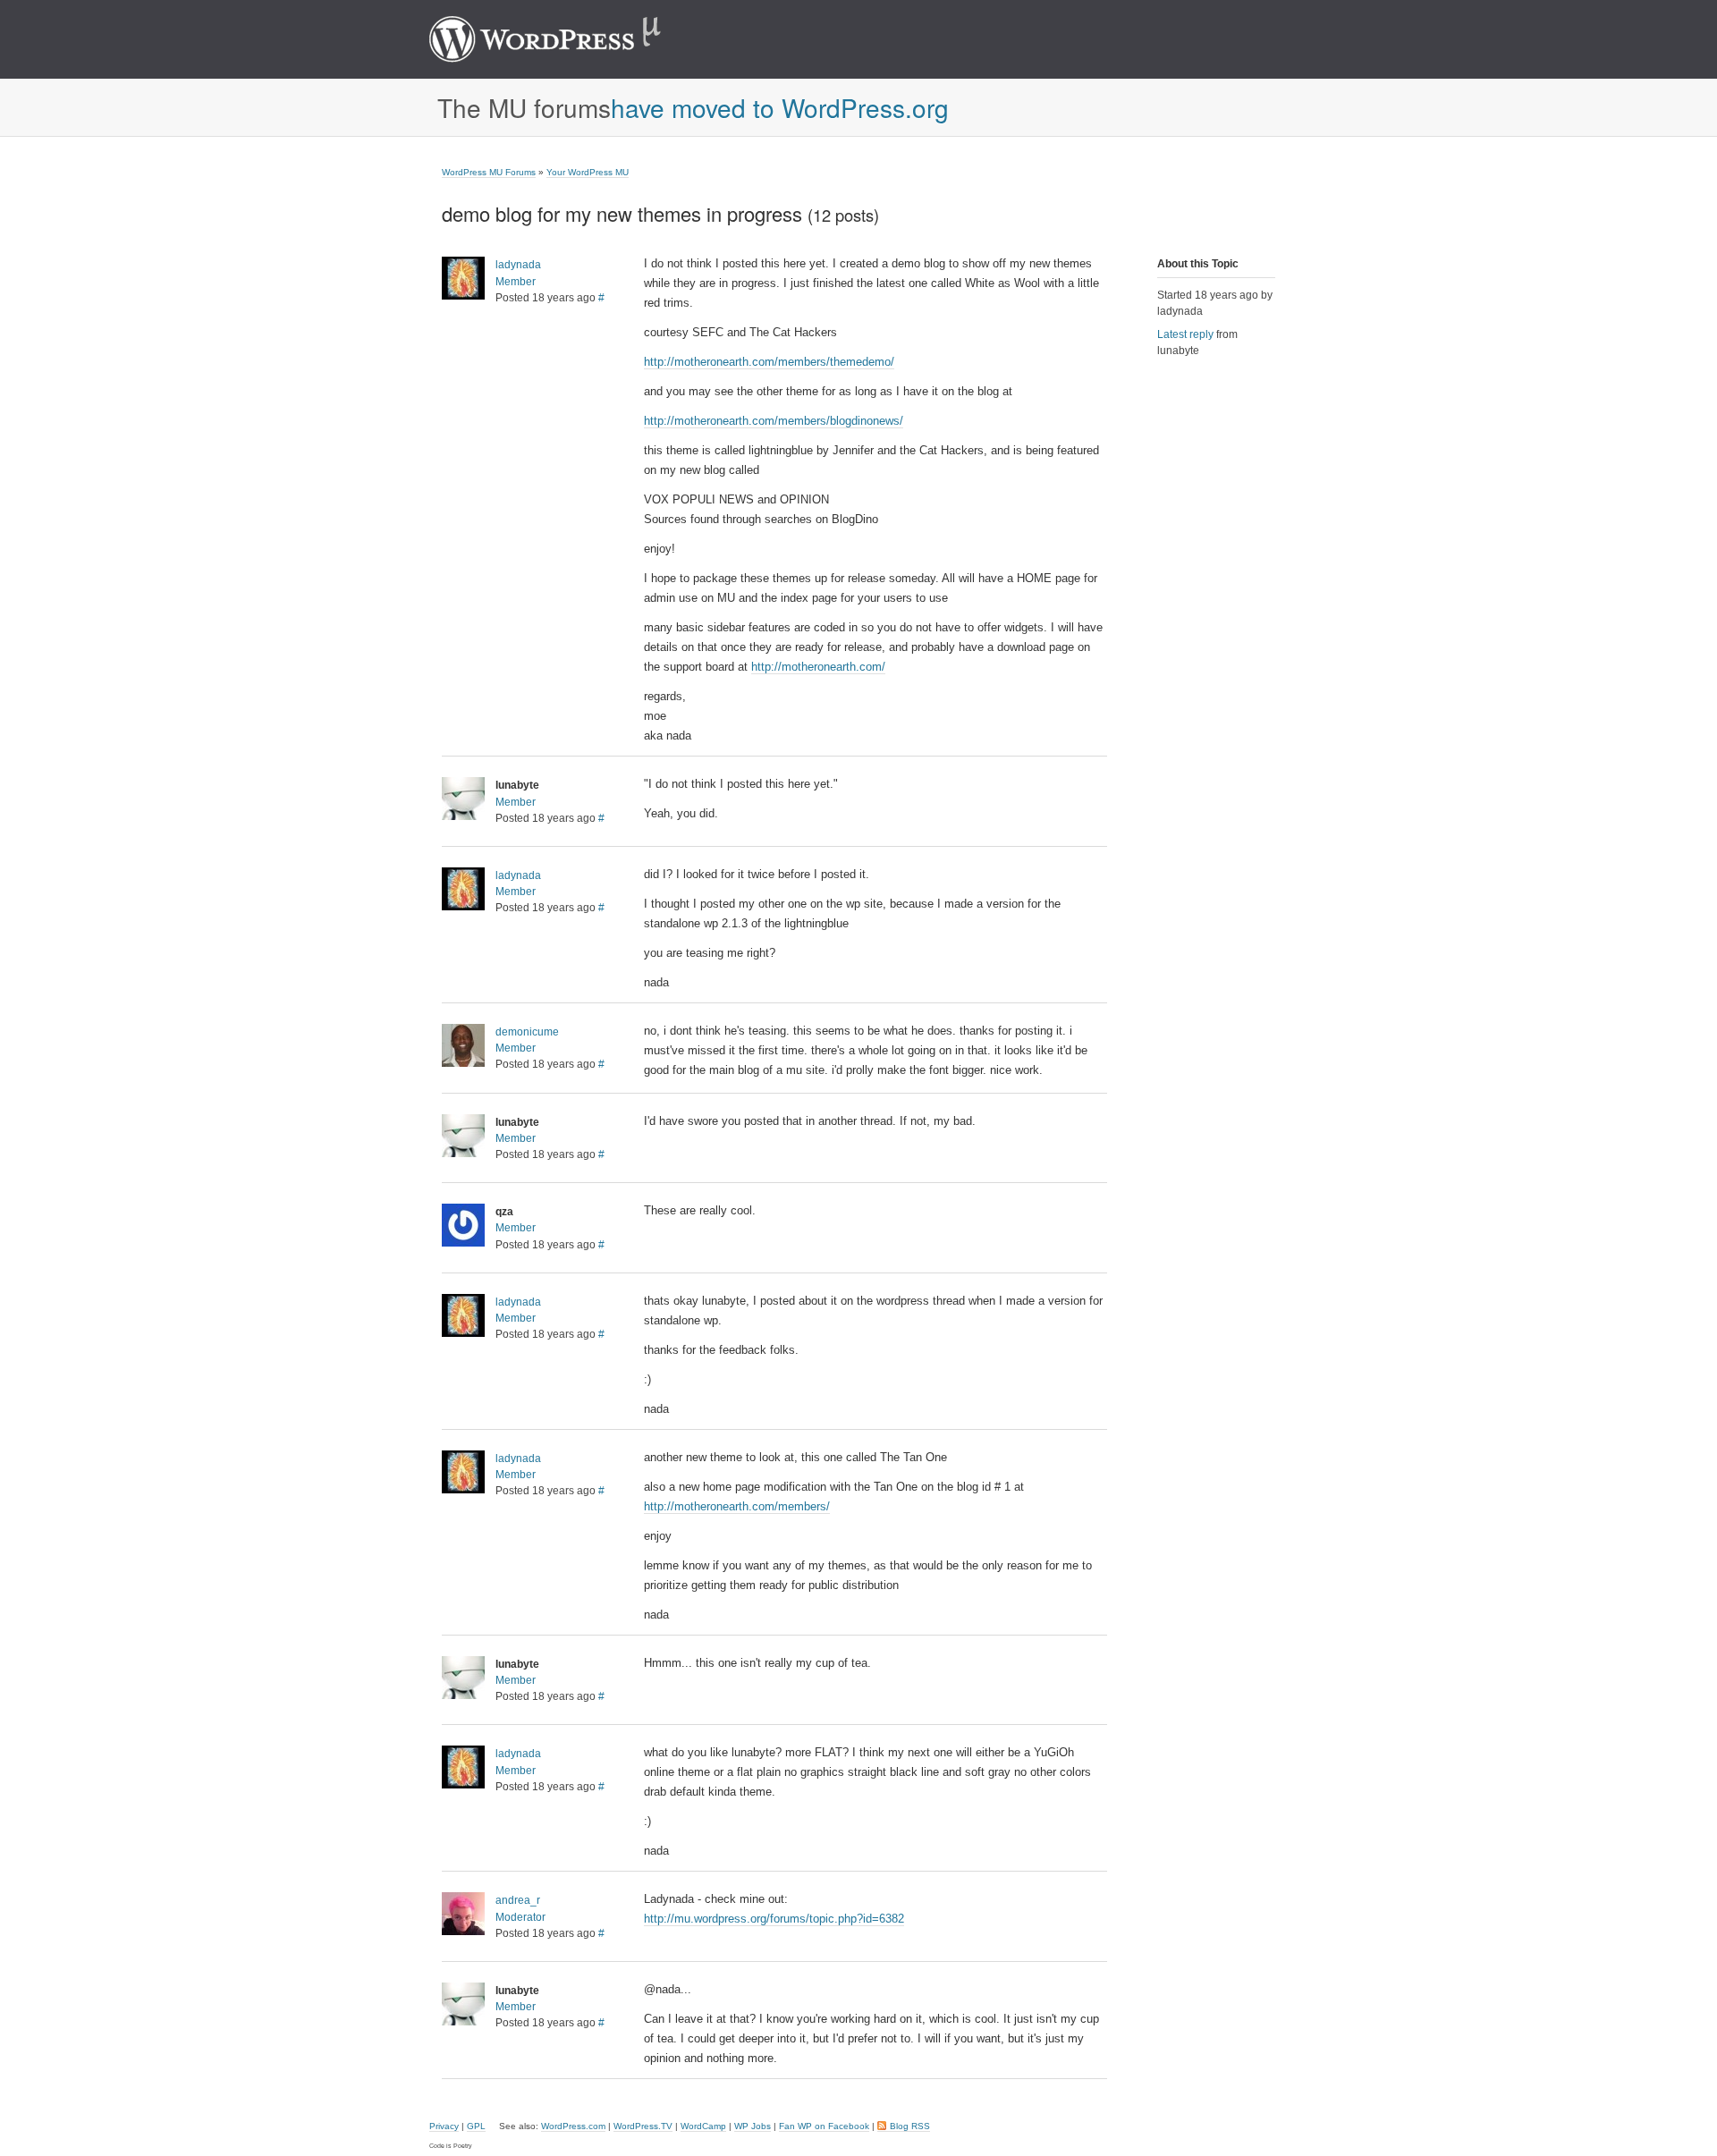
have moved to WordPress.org (780, 107)
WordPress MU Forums (489, 172)
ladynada (518, 265)
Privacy (444, 2126)
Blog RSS (910, 2126)
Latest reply (1185, 334)
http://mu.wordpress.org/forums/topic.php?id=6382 (774, 1919)
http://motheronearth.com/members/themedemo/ (769, 362)
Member (516, 282)
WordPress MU (564, 39)
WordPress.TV (643, 2126)
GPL (476, 2126)
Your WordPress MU (588, 172)
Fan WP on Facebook (824, 2126)
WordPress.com (573, 2126)
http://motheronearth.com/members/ (737, 1506)
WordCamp (703, 2126)
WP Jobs (753, 2126)
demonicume (527, 1032)
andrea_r (518, 1900)
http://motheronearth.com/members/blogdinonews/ (774, 421)
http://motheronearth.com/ (818, 667)
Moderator (520, 1917)
